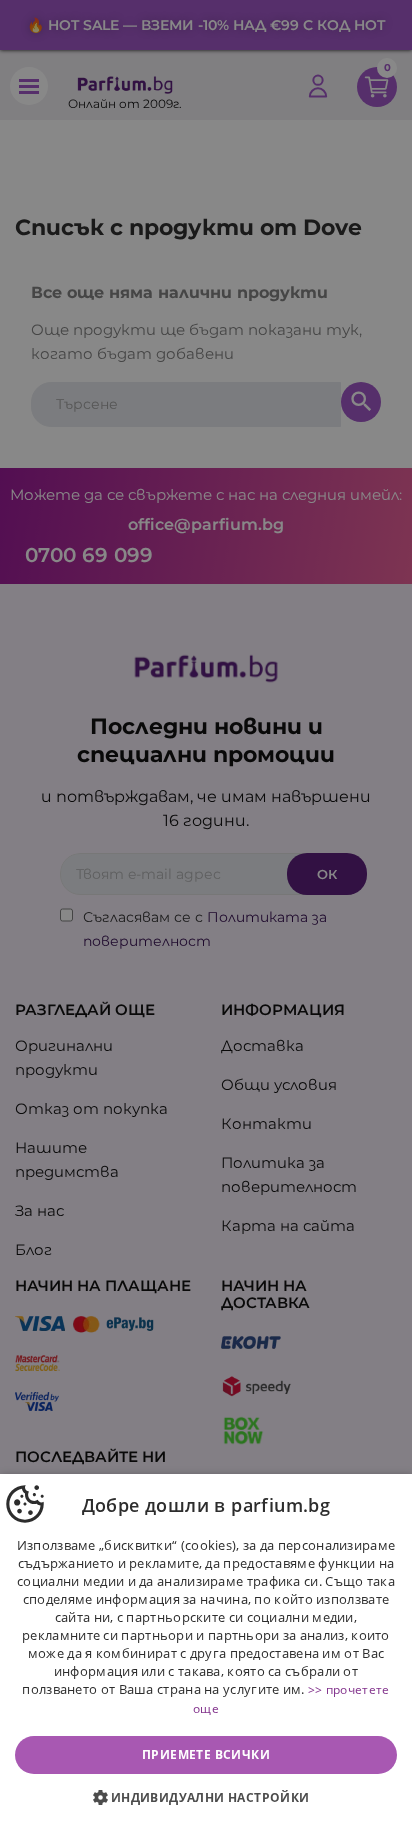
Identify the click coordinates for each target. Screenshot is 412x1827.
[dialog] (206, 1650)
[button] (206, 1798)
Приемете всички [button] (206, 1754)
